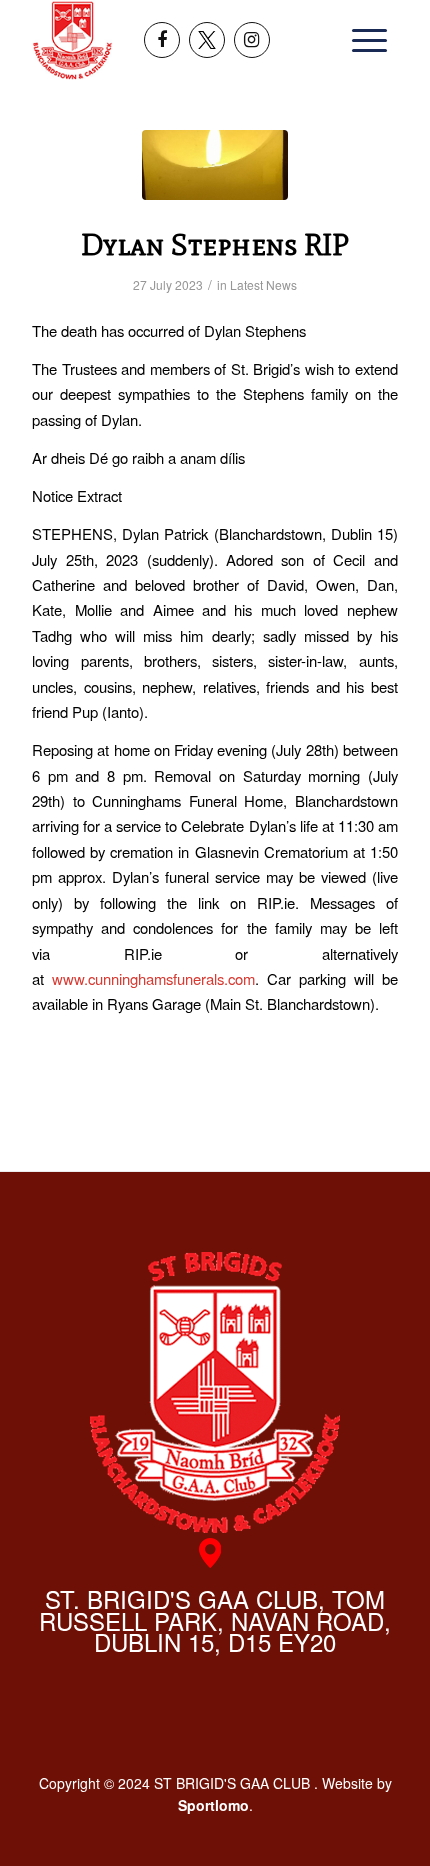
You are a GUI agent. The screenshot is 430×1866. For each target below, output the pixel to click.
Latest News (263, 284)
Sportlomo (213, 1805)
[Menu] (363, 40)
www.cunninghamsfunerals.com (153, 978)
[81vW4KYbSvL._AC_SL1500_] (215, 165)
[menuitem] (363, 40)
